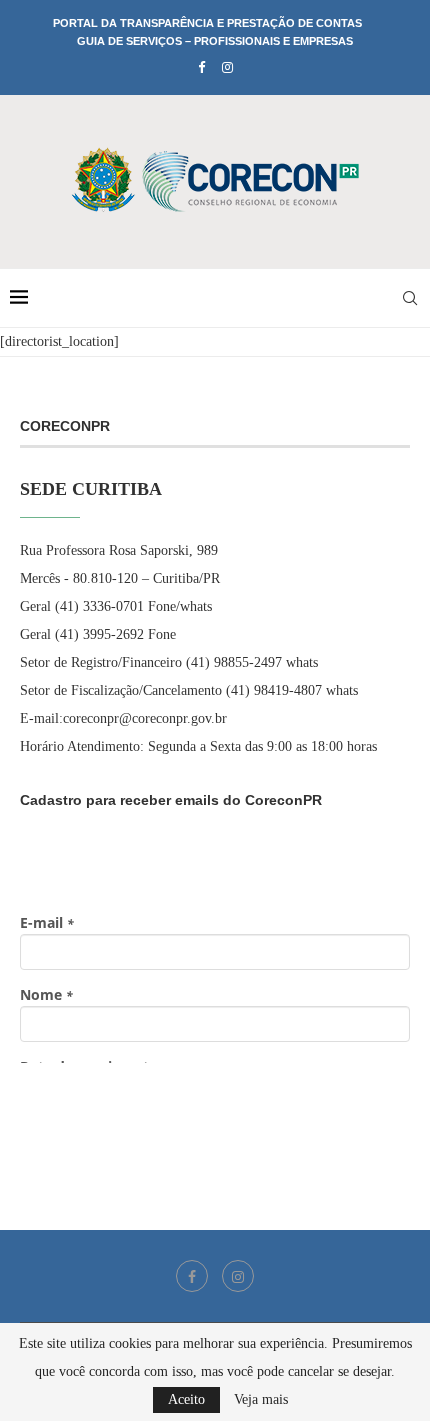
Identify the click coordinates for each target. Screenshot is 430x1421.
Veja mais (261, 1400)
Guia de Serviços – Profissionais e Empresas (215, 41)
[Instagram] (227, 68)
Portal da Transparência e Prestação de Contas (207, 23)
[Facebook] (201, 68)
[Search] (410, 298)
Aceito (186, 1399)
